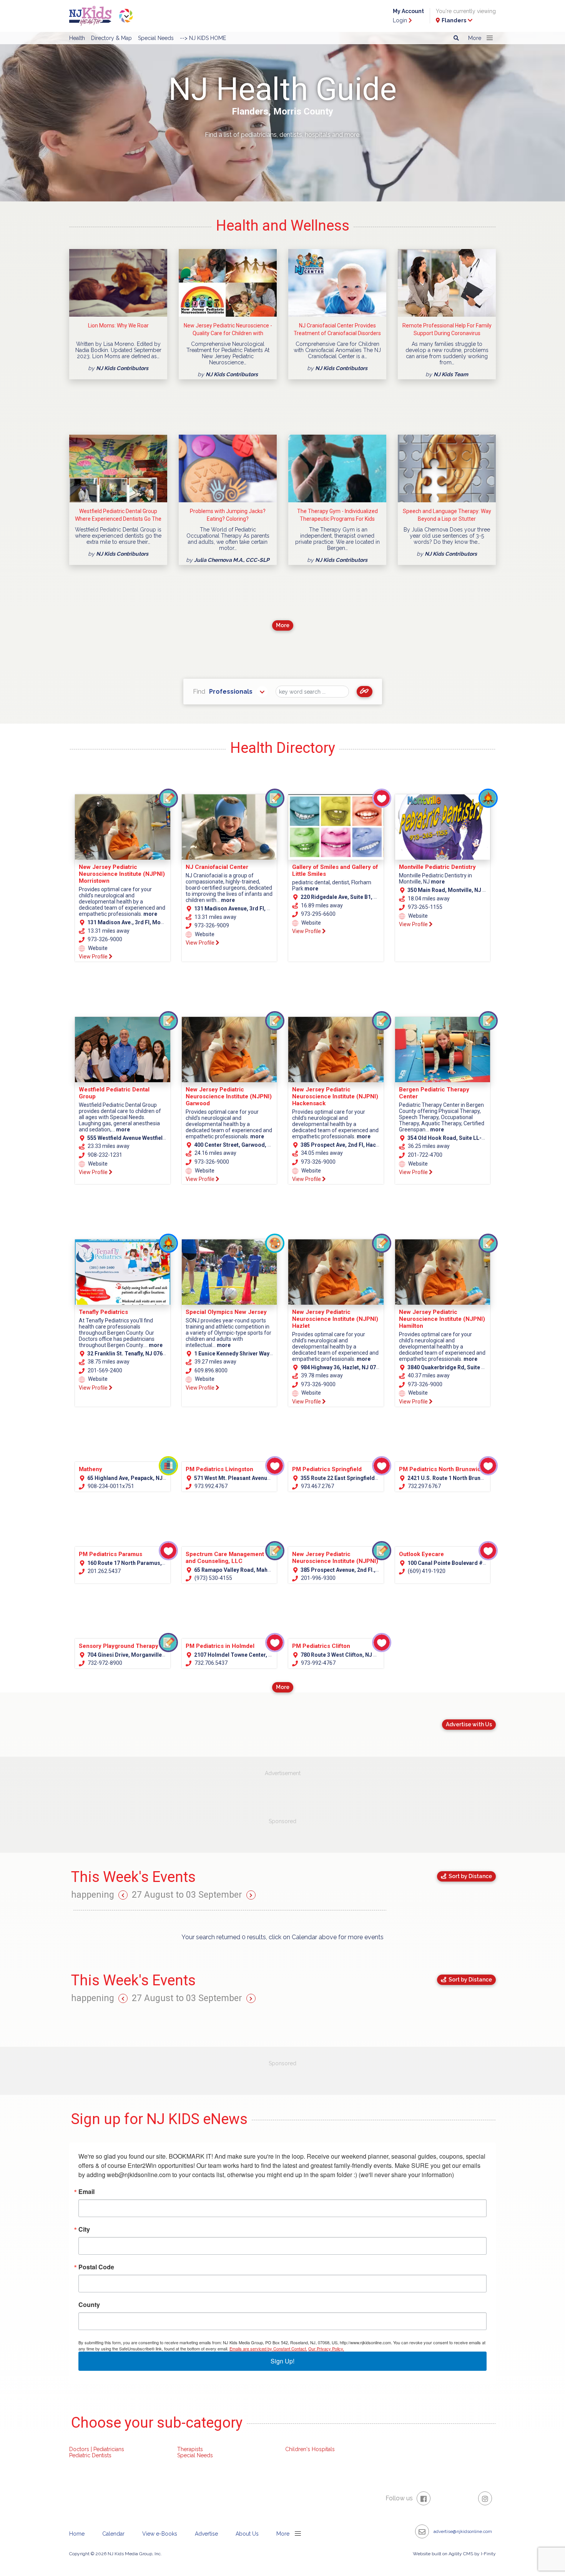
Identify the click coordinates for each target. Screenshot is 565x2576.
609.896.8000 (210, 1370)
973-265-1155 (425, 907)
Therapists (190, 2449)
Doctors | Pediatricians (97, 2449)
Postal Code (96, 2267)
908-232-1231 (104, 1155)
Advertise (206, 2534)
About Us (247, 2534)
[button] (479, 38)
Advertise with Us (469, 1724)
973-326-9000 (104, 939)
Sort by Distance (469, 1876)
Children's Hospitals (310, 2449)
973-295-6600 (318, 914)
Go (365, 692)
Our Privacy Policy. (326, 2348)
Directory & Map (111, 38)
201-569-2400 (104, 1370)
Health (77, 38)
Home (77, 2534)
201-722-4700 (425, 1155)
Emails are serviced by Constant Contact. (268, 2348)
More (283, 625)
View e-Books (160, 2534)
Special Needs (156, 38)
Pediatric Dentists (90, 2455)
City (84, 2229)
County (89, 2305)
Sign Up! (282, 2361)
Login (401, 20)
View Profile (94, 957)
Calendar (113, 2534)
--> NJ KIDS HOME (203, 38)
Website (97, 948)
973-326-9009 (211, 925)
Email (86, 2192)
